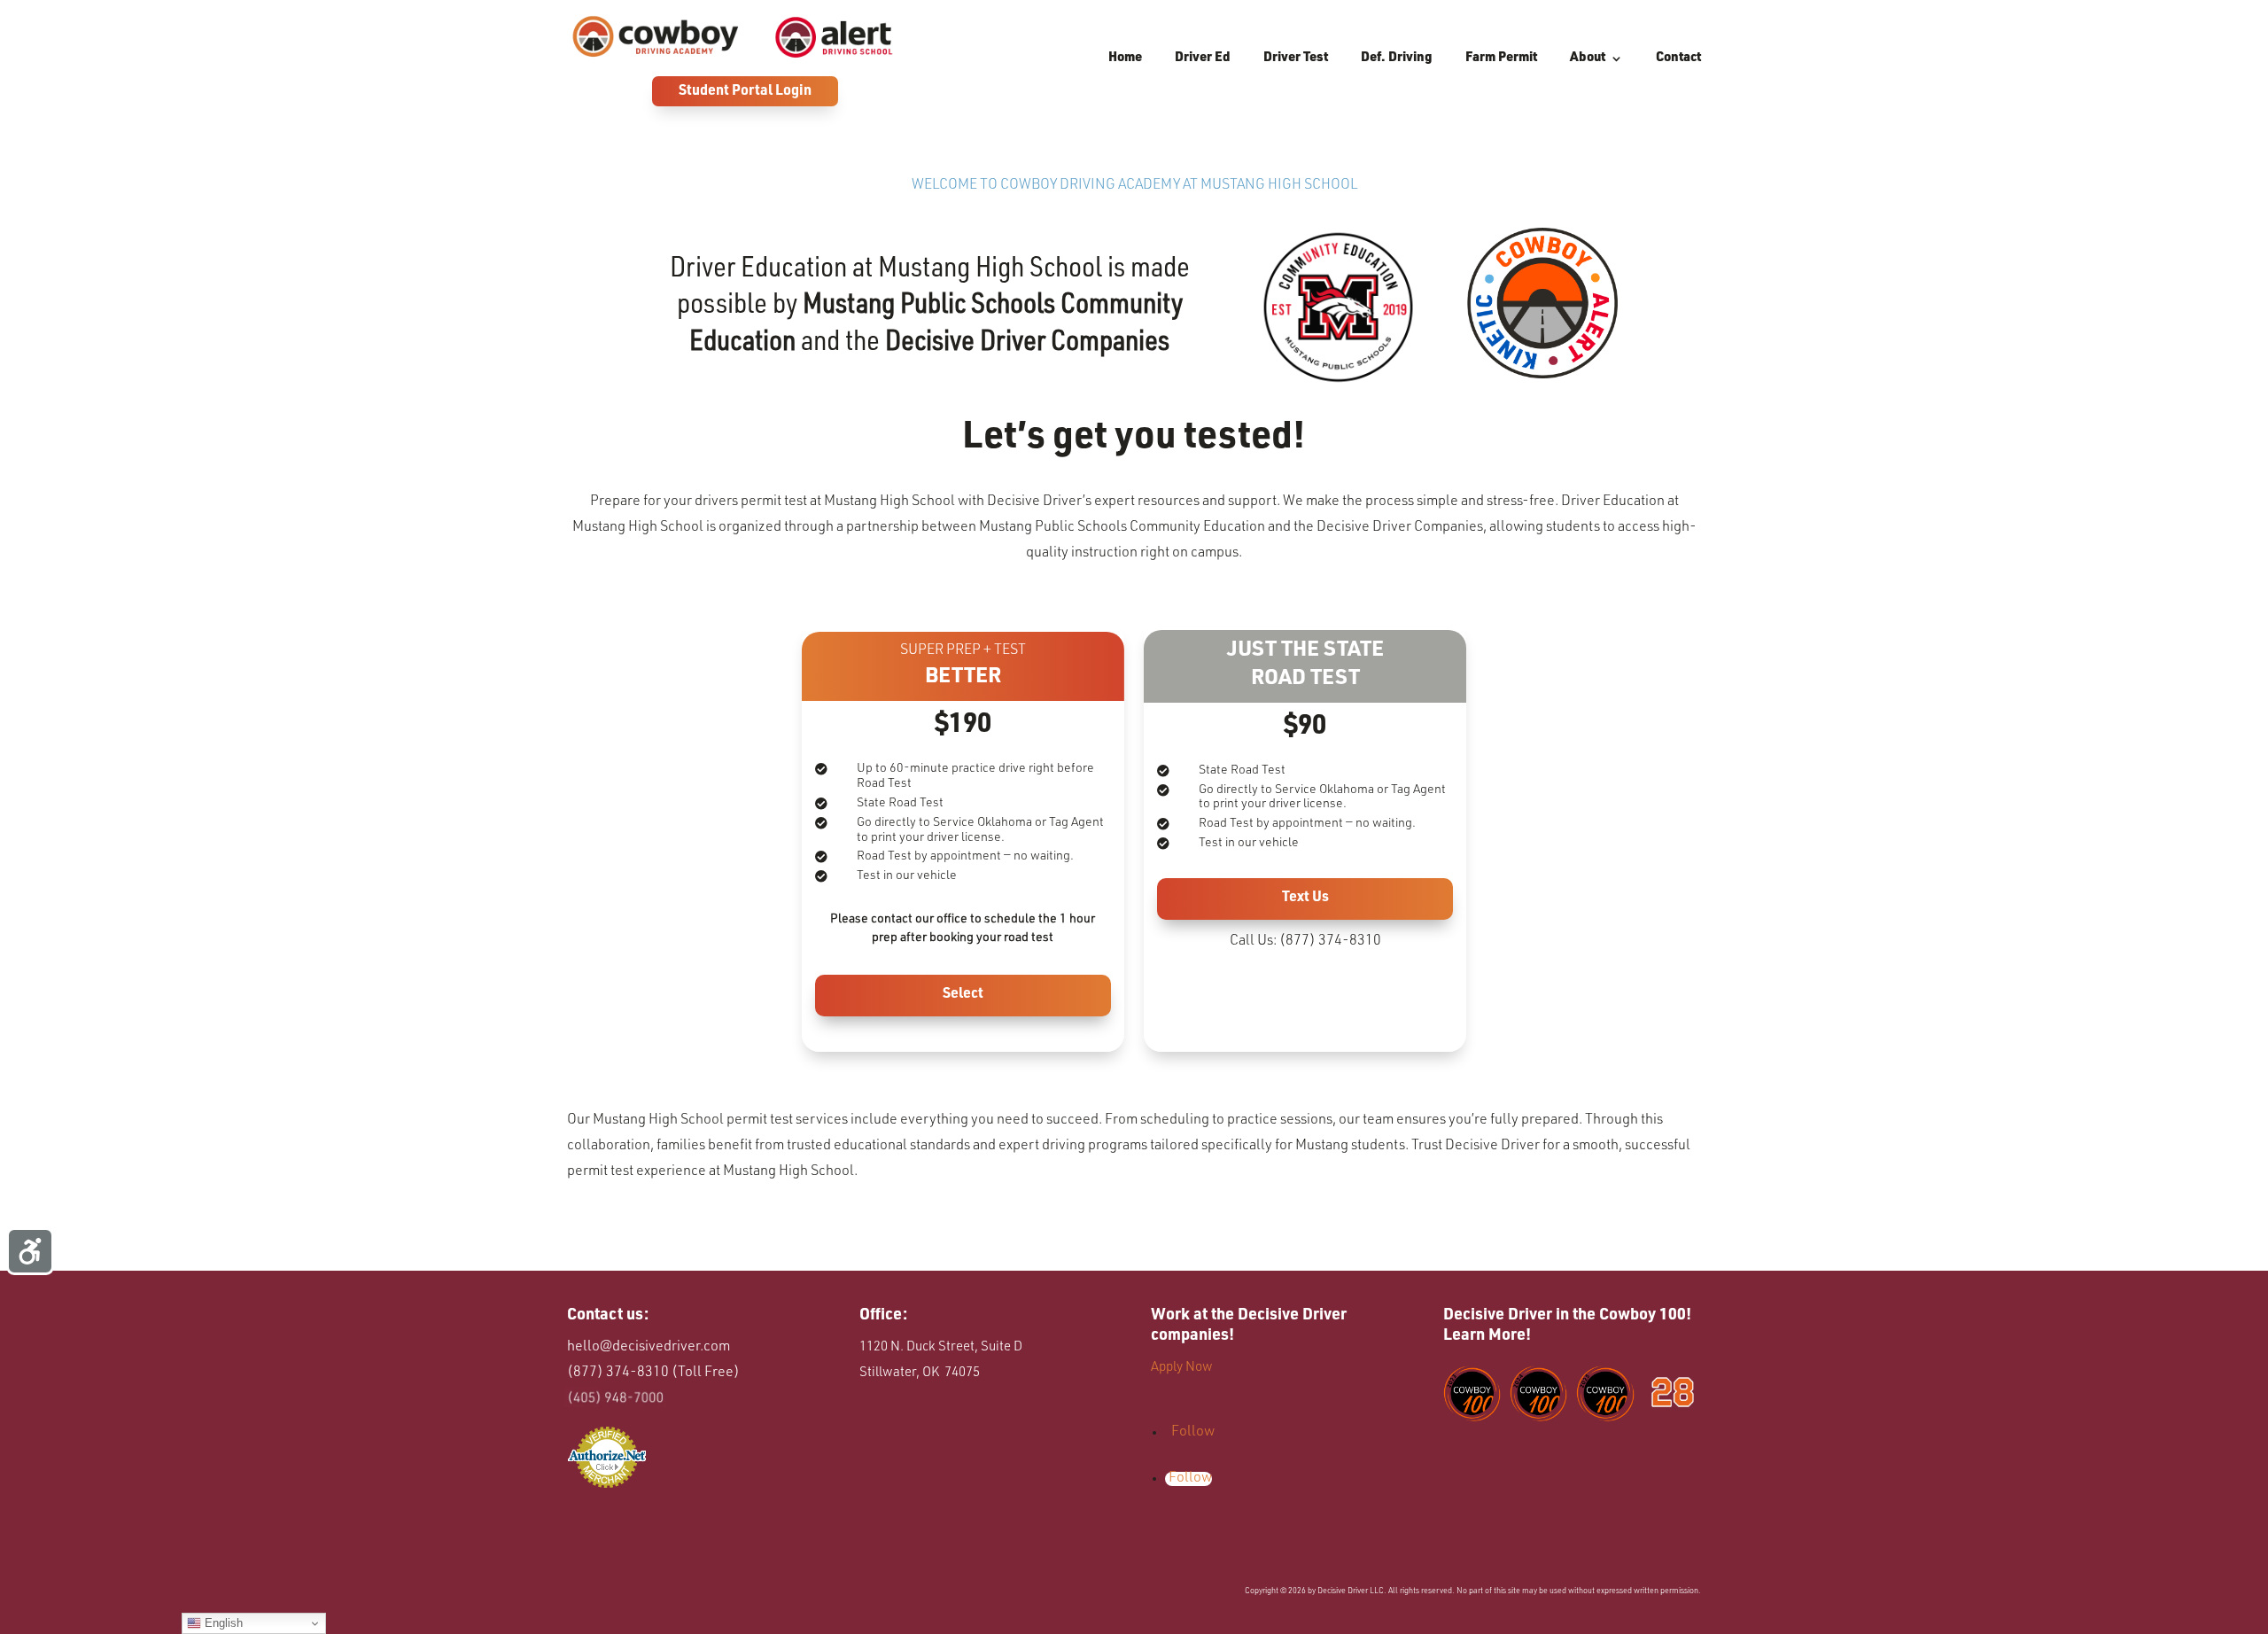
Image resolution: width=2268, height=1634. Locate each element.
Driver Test (1296, 58)
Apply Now (1183, 1368)
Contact (1678, 58)
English (222, 1623)
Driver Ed (1203, 58)
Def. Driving (1397, 58)
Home (1125, 58)
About (1588, 58)
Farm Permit (1501, 58)
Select (963, 995)
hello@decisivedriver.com (649, 1348)
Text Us (1305, 899)
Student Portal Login (745, 92)
